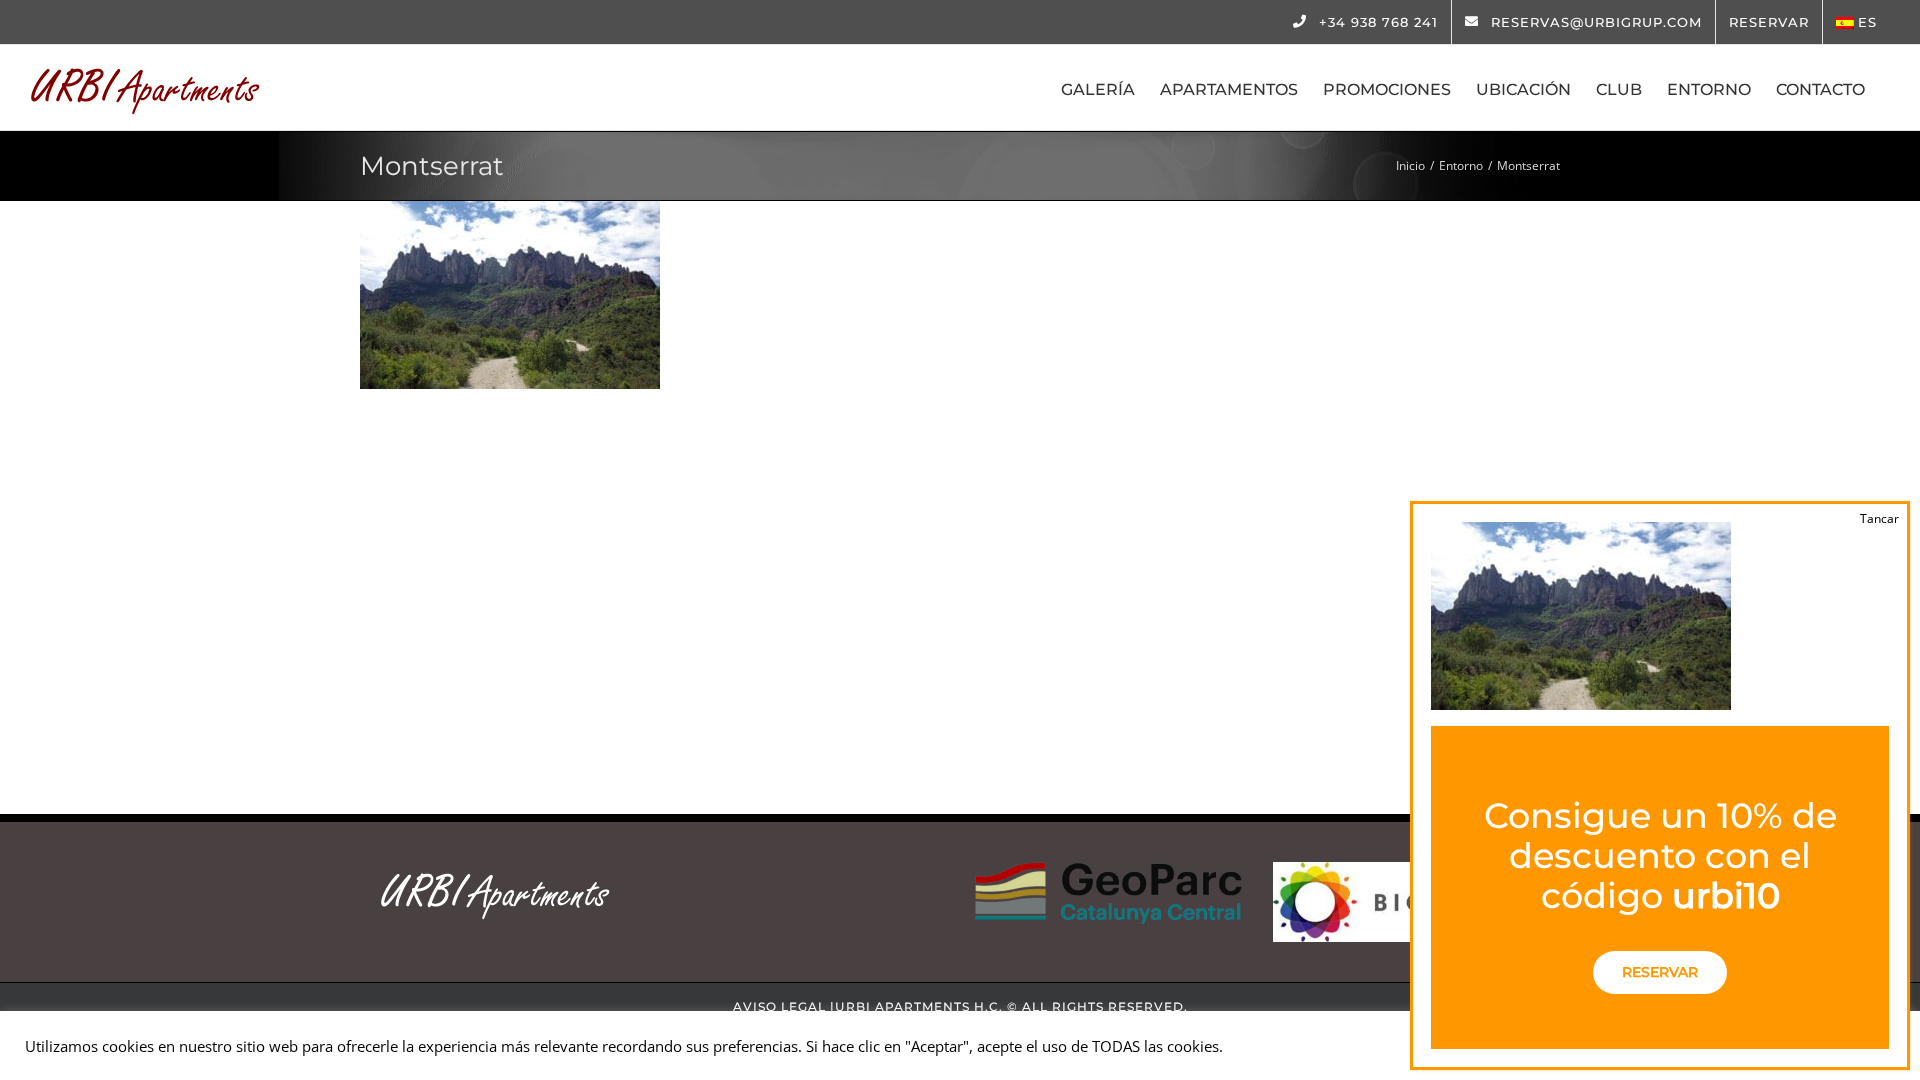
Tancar (1879, 518)
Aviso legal (779, 1006)
